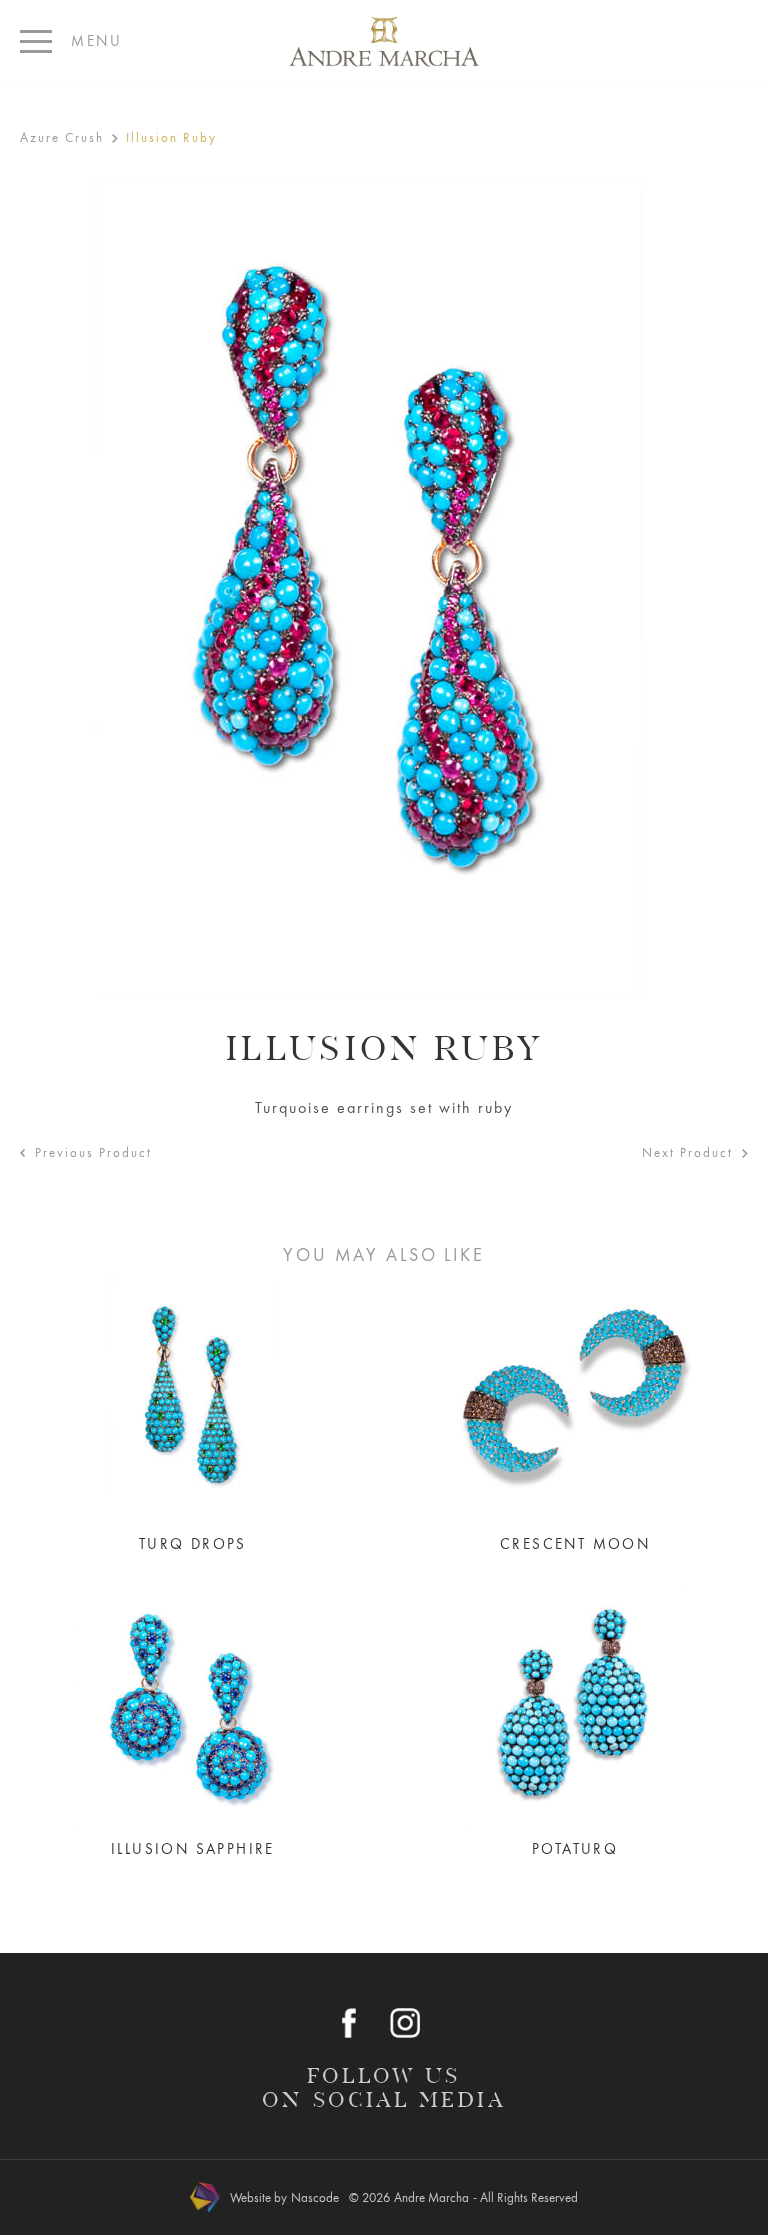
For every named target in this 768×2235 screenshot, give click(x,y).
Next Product (687, 1152)
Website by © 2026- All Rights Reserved (404, 2197)
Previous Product (93, 1152)
